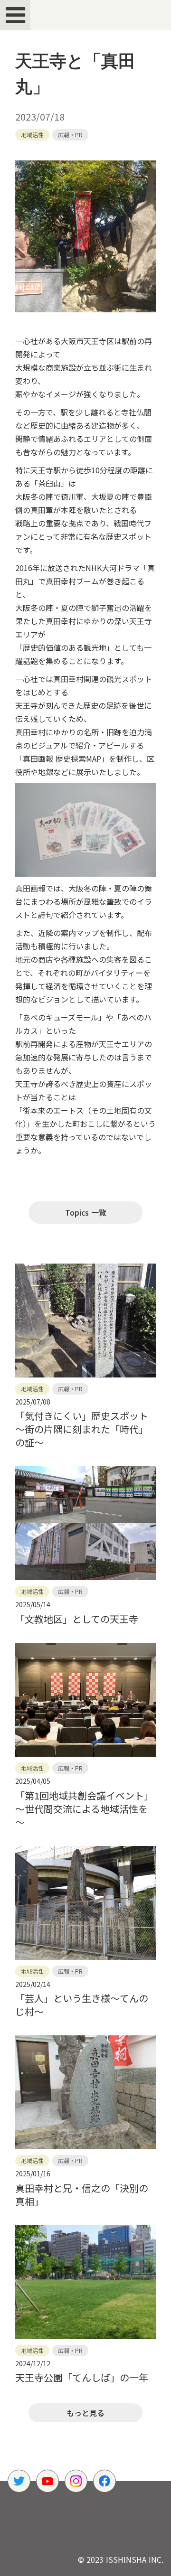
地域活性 (32, 135)
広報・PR (70, 135)
